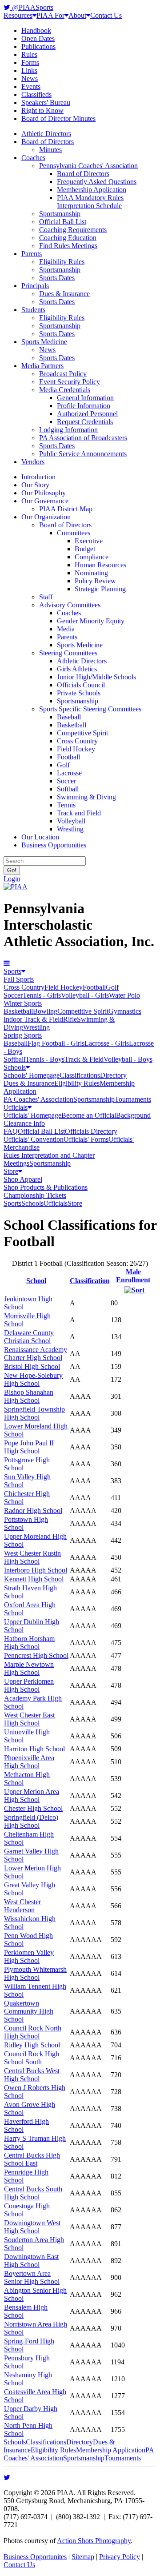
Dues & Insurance (64, 294)
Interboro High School (36, 1570)
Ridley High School (32, 2045)
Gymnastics (125, 1011)
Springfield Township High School (34, 1413)
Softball (68, 789)
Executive (89, 541)
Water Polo (124, 995)
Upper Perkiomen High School (29, 1685)
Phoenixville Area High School (29, 1762)
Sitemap (83, 2557)
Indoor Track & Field (33, 1019)
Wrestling (70, 829)
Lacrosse (69, 773)
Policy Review (95, 581)
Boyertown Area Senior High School (32, 2277)
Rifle (70, 1019)
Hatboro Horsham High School (29, 1643)
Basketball (72, 725)
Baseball (69, 717)
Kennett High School (34, 1579)
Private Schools (79, 693)
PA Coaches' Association (38, 1099)
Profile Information (84, 406)
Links (29, 70)
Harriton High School (34, 1749)
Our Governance (45, 501)
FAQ (11, 1131)
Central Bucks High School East (32, 2159)
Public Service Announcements (83, 454)
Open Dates (38, 38)
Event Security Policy (70, 382)
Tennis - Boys (45, 1059)
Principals (35, 286)
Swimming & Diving (86, 797)
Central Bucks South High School (33, 2193)
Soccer (66, 781)
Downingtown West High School (32, 2227)
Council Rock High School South (32, 2058)
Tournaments (133, 1099)
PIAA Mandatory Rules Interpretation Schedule (90, 202)
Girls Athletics (77, 669)
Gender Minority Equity (91, 621)
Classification (90, 1281)
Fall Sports (19, 979)
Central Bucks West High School (32, 2075)
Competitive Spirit (82, 733)
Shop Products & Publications (46, 1187)
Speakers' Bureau (46, 102)
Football (68, 757)
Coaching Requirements (73, 230)
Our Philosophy (44, 493)
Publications (38, 46)
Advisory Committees (70, 605)
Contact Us (106, 15)
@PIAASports (32, 7)
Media (66, 629)
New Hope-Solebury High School (33, 1379)
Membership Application (92, 190)
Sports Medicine (44, 342)
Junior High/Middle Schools (96, 677)
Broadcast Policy (63, 374)
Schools (15, 1067)
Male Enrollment (133, 1276)
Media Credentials (65, 390)
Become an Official (89, 1115)
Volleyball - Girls (85, 995)
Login (12, 879)
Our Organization (46, 517)
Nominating (91, 573)
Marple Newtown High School (29, 1668)
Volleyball (71, 821)
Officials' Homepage (32, 1115)
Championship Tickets (35, 1195)
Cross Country (77, 741)
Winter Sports (23, 1003)
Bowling (45, 1011)
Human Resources (100, 565)
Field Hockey (76, 749)
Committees (74, 533)
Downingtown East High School (31, 2261)
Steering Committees (68, 653)
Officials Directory (91, 1131)
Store (11, 1171)
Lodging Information (68, 430)
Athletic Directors (46, 134)
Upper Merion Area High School (32, 1796)
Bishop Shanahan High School (29, 1396)
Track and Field (79, 813)
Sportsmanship (60, 214)
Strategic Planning (100, 589)
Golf (63, 765)
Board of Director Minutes (58, 118)
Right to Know (42, 110)
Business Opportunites (35, 2557)
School (36, 1281)
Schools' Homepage (32, 1075)
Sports (12, 971)
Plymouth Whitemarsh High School (35, 1973)
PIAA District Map (66, 509)
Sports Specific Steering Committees (90, 709)
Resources (18, 15)
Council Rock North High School (33, 2032)
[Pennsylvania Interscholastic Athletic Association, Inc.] (16, 887)
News (30, 78)
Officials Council (81, 685)
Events (31, 86)
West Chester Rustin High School (32, 1557)
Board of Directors (48, 142)
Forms (30, 62)
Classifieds (36, 94)
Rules (29, 54)
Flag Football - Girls (56, 1043)
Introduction (38, 477)
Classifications (80, 1075)
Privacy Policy (120, 2557)
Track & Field (84, 1059)
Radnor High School (33, 1511)
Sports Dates (57, 278)
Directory (113, 1075)
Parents (32, 254)
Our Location (40, 837)
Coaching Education (68, 238)
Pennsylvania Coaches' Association (88, 166)
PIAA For (50, 15)
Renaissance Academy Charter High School (36, 1354)
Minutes (50, 150)
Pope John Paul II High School (29, 1447)
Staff (46, 597)
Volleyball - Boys (128, 1059)
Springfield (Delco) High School (31, 1821)
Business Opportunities (54, 845)
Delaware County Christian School (29, 1337)
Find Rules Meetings (68, 246)
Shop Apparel (23, 1179)
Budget (85, 549)
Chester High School (33, 1808)
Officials (16, 1107)
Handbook (36, 30)
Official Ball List (63, 222)
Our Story (35, 485)
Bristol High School (32, 1366)
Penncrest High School (36, 1655)
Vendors (33, 462)
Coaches (33, 158)
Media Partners (42, 366)
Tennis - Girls (42, 995)
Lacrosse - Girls (107, 1043)
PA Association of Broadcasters (83, 438)
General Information (85, 398)
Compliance (92, 557)
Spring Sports (23, 1035)
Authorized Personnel (87, 414)
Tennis (66, 805)
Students (33, 310)
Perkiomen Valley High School (29, 1956)
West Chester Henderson (22, 1906)
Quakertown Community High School (29, 2011)
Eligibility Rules (62, 262)
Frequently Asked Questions (97, 182)
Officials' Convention (34, 1139)
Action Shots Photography (94, 2541)
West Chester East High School (29, 1719)
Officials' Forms (86, 1139)
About (77, 15)
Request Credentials (85, 422)
